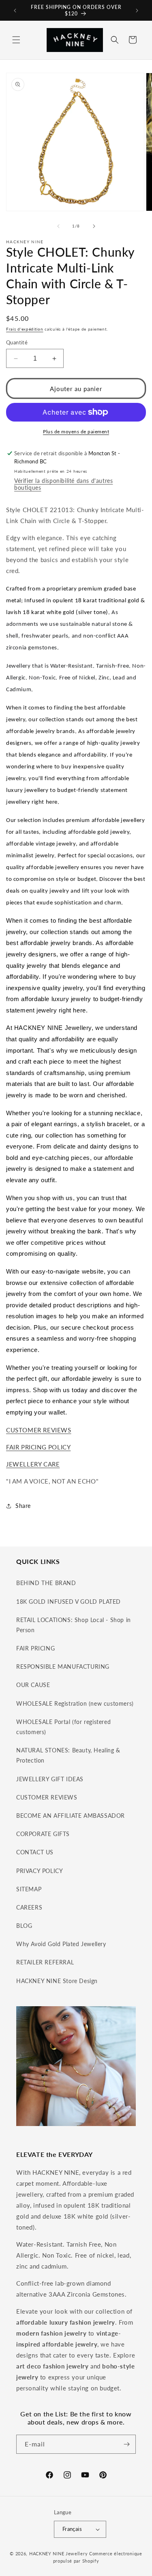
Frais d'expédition (25, 329)
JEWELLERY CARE (33, 1464)
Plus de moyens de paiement (76, 431)
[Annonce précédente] (15, 11)
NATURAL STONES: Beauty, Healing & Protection (68, 1755)
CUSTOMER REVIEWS (39, 1430)
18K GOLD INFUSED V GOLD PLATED (69, 1602)
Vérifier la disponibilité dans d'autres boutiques (63, 484)
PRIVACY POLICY (40, 1871)
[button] (16, 40)
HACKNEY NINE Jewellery (58, 2553)
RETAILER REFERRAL (45, 1962)
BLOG (24, 1926)
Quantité (17, 342)
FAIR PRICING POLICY (38, 1447)
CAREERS (29, 1907)
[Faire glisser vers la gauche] (58, 226)
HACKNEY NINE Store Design (57, 1981)
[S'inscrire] (126, 2444)
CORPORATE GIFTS (43, 1834)
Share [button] (23, 1506)
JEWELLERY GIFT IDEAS (50, 1779)
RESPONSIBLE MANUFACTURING (63, 1667)
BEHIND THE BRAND (46, 1583)
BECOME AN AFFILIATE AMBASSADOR (71, 1816)
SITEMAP (29, 1889)
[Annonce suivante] (137, 11)
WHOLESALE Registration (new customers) (75, 1703)
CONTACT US (35, 1852)
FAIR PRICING (35, 1648)
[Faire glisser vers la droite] (94, 226)
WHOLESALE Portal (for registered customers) (63, 1727)
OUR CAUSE (33, 1685)
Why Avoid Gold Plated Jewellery (61, 1944)
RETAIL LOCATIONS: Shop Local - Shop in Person (74, 1625)
